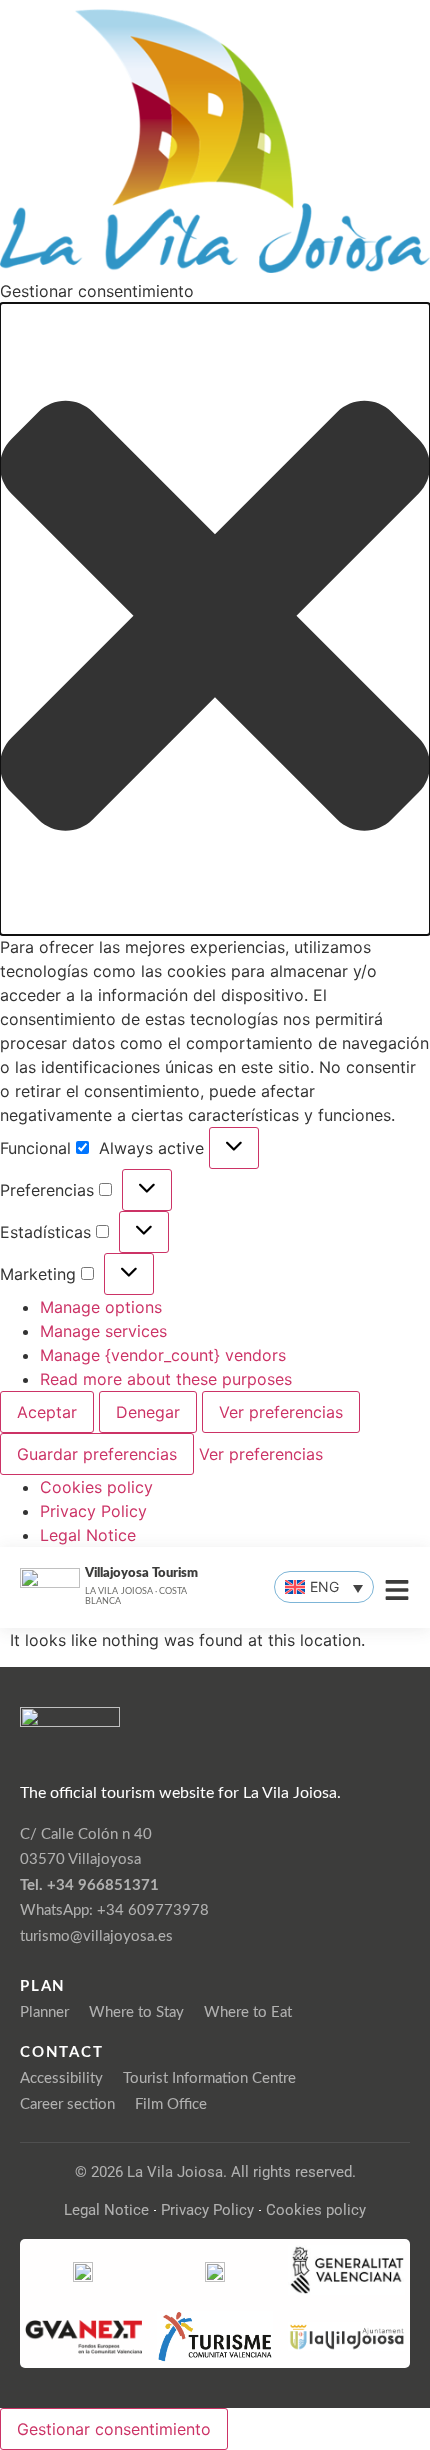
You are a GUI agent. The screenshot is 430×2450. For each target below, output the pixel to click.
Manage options (101, 1307)
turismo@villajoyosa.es (96, 1936)
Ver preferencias (281, 1412)
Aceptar (47, 1412)
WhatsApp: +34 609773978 (114, 1910)
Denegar (148, 1412)
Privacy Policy (93, 1511)
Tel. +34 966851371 (89, 1885)
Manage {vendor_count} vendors (163, 1355)
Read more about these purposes (166, 1379)
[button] (215, 618)
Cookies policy (96, 1487)
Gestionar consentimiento (114, 2429)
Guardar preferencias (97, 1454)
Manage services (103, 1331)
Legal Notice (88, 1535)
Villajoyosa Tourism (141, 1573)
